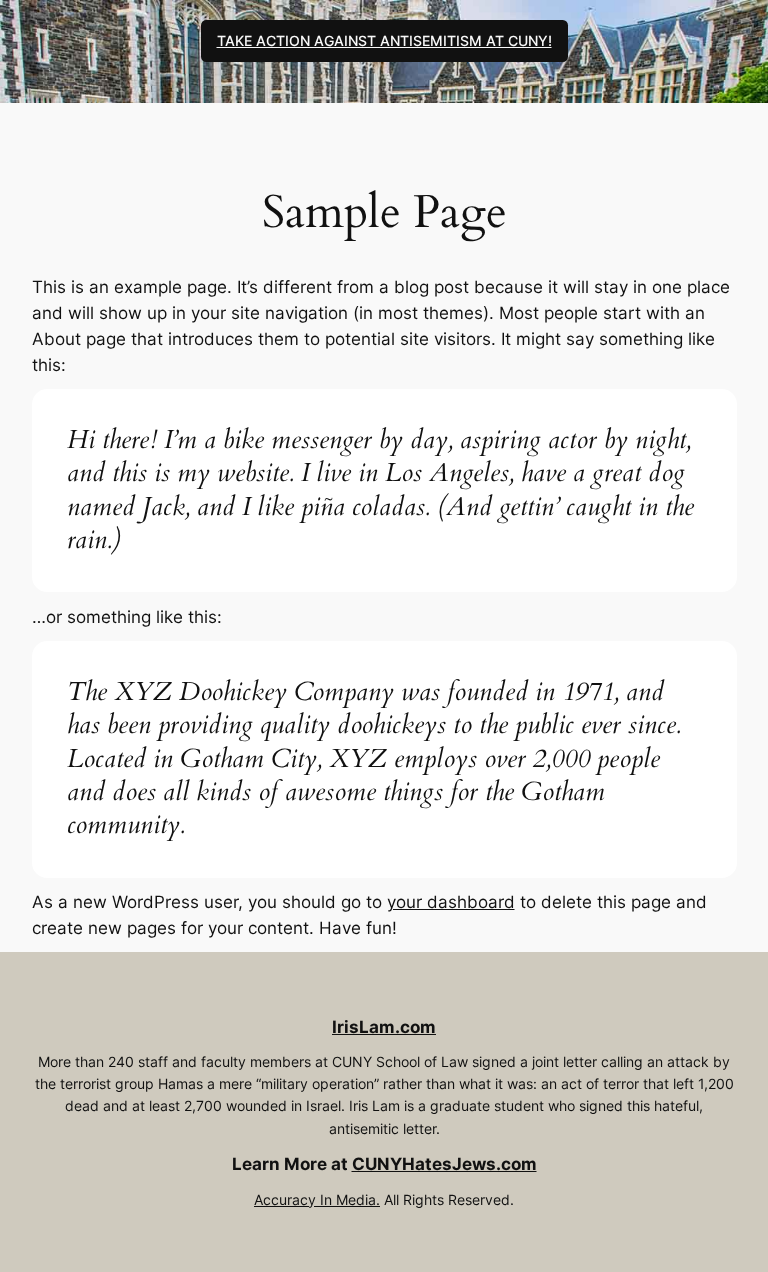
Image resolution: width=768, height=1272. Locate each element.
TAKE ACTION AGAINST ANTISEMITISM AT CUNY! (384, 40)
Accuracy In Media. (317, 1199)
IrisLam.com (384, 1027)
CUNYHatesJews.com (444, 1164)
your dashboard (451, 902)
